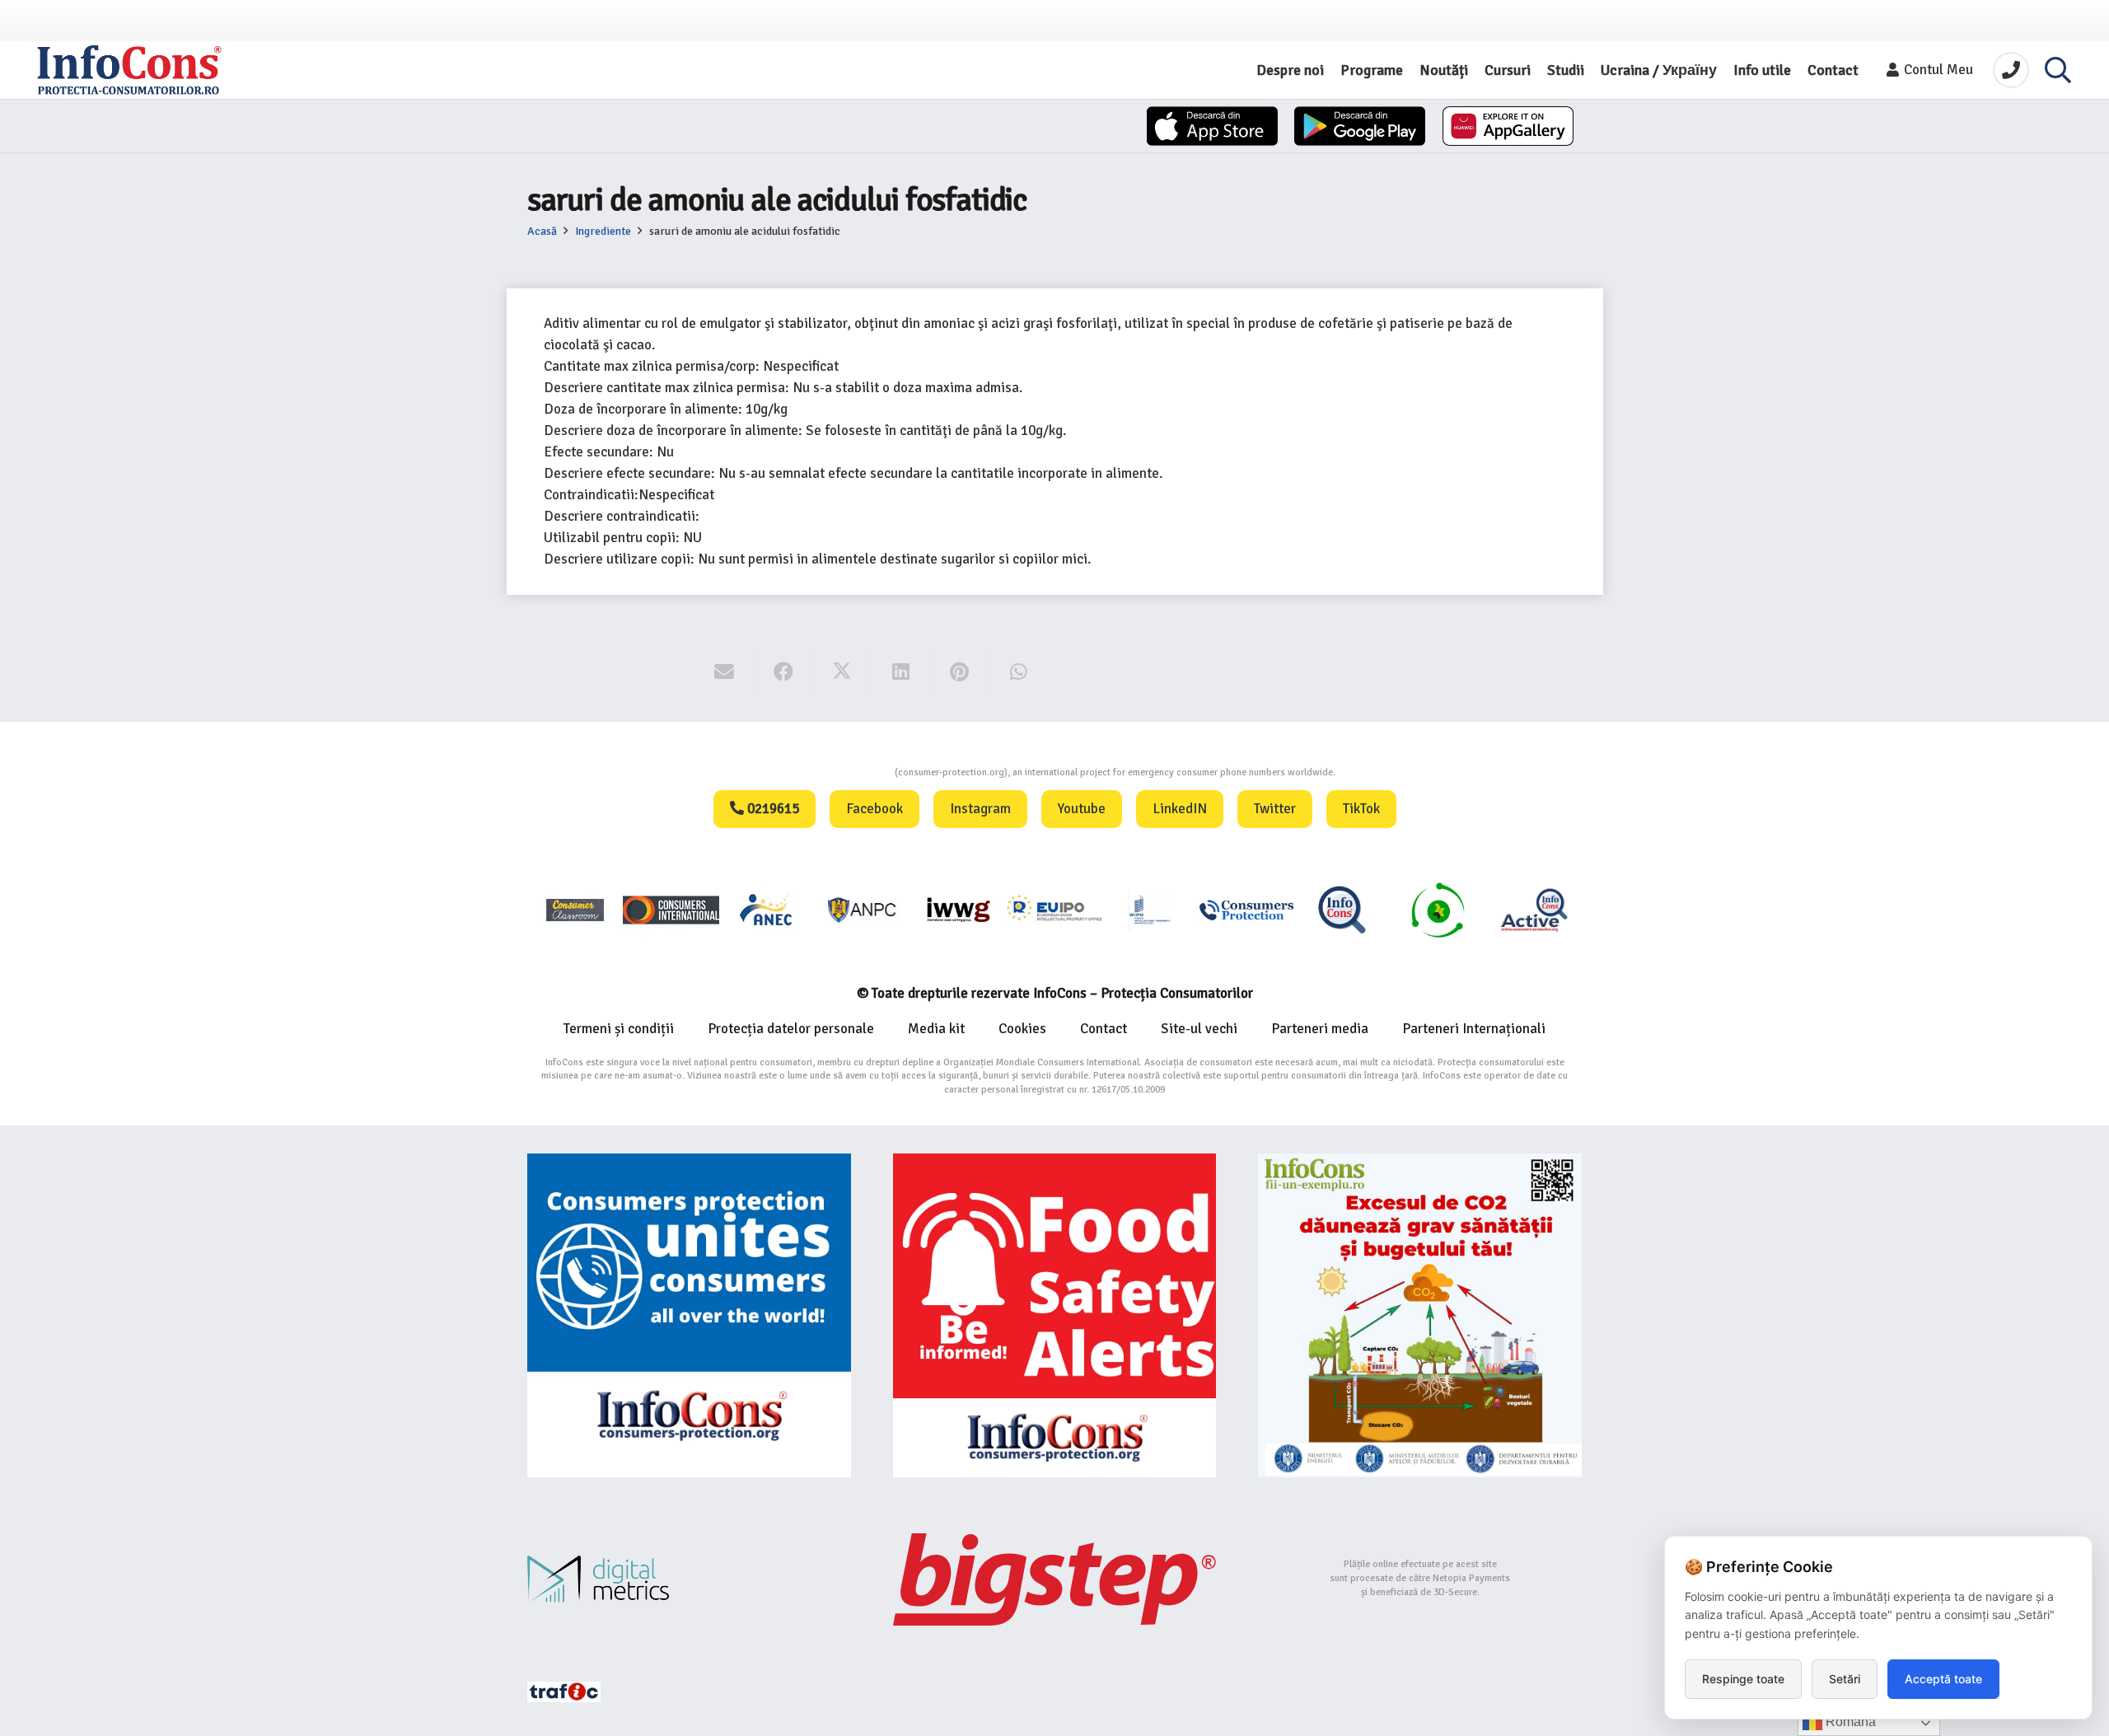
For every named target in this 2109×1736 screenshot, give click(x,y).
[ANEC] (767, 909)
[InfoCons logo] (129, 70)
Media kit (936, 1029)
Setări (1845, 1679)
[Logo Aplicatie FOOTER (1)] (1342, 909)
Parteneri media (1320, 1029)
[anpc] (863, 909)
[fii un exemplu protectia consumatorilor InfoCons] (1420, 1315)
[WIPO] (1150, 910)
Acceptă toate (1943, 1679)
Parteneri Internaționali (1474, 1029)
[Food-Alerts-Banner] (1055, 1315)
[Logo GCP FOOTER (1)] (1438, 909)
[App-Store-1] (1360, 126)
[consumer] (575, 909)
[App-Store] (1212, 126)
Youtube (1082, 809)
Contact (1104, 1029)
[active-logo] (1534, 910)
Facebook (874, 809)
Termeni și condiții (619, 1029)
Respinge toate (1743, 1679)
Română (1849, 1722)
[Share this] (783, 672)
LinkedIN (1180, 809)
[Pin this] (960, 672)
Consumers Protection (833, 772)
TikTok (1361, 809)
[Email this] (725, 672)
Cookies (1022, 1029)
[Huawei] (1508, 126)
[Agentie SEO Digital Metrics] (689, 1579)
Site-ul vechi (1199, 1029)
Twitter (1275, 809)
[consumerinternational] (671, 909)
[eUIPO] (1054, 909)
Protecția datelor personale (791, 1029)
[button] (2058, 70)
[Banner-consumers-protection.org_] (689, 1315)
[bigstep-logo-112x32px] (1055, 1579)
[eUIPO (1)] (1246, 909)
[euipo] (958, 909)
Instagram (980, 809)
